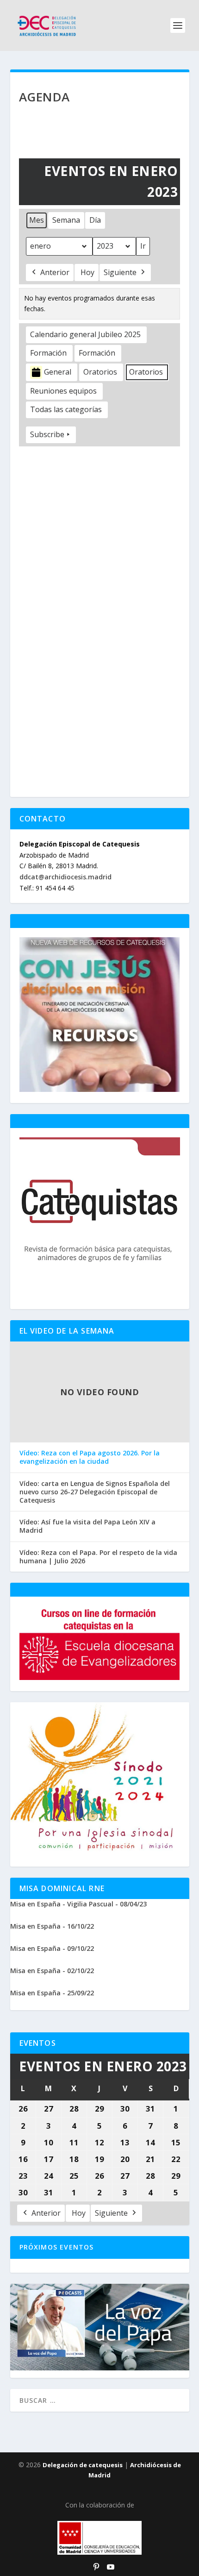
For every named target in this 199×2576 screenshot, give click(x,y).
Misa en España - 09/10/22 (52, 1948)
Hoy (87, 272)
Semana (66, 220)
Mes (37, 220)
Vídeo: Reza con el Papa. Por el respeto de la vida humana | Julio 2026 (98, 1557)
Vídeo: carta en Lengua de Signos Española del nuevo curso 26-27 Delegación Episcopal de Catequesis (95, 1492)
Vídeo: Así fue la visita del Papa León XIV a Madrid (87, 1526)
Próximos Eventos (57, 2247)
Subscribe (47, 434)
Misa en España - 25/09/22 (52, 1993)
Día (95, 220)
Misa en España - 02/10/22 (52, 1971)
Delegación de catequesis (83, 2465)
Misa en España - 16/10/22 (52, 1926)
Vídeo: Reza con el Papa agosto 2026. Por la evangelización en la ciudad (90, 1457)
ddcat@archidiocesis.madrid (65, 877)
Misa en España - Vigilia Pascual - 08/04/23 (78, 1904)
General (58, 372)
